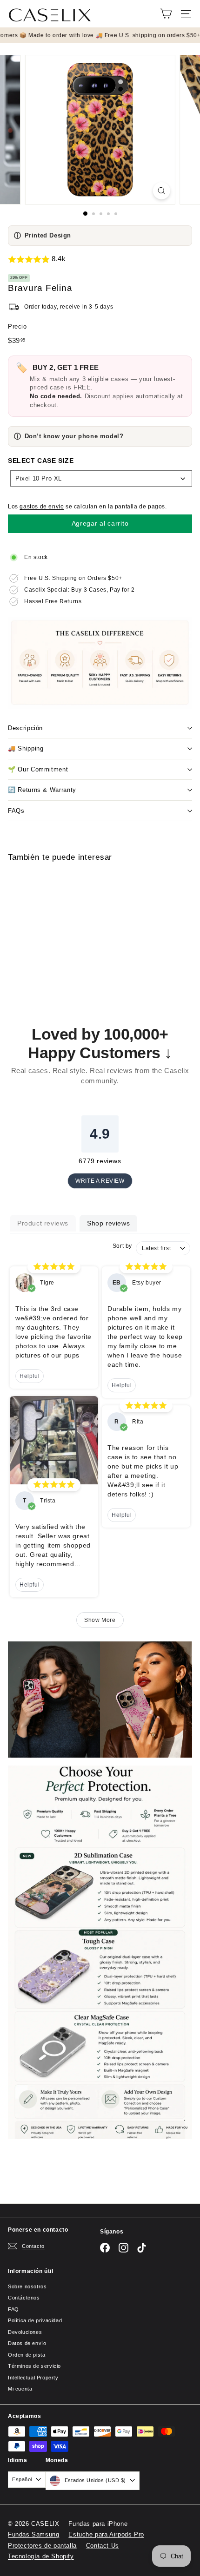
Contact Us (103, 2546)
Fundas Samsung (33, 2534)
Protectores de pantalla (42, 2546)
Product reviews (43, 1223)
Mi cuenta (20, 2389)
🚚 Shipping (26, 748)
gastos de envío (42, 507)
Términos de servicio (34, 2366)
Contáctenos (24, 2298)
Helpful (30, 1376)
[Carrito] (166, 14)
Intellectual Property (33, 2378)
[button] (100, 259)
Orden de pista (27, 2355)
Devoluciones (25, 2332)
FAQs (16, 811)
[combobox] (101, 478)
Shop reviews (108, 1223)
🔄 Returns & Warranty (42, 790)
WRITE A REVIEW (100, 1181)
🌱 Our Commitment (38, 769)
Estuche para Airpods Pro (106, 2534)
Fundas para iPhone (98, 2524)
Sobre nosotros (27, 2286)
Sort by (122, 1246)
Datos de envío (27, 2343)
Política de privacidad (35, 2320)
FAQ (13, 2309)
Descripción (25, 728)
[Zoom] (161, 191)
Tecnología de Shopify (41, 2556)
